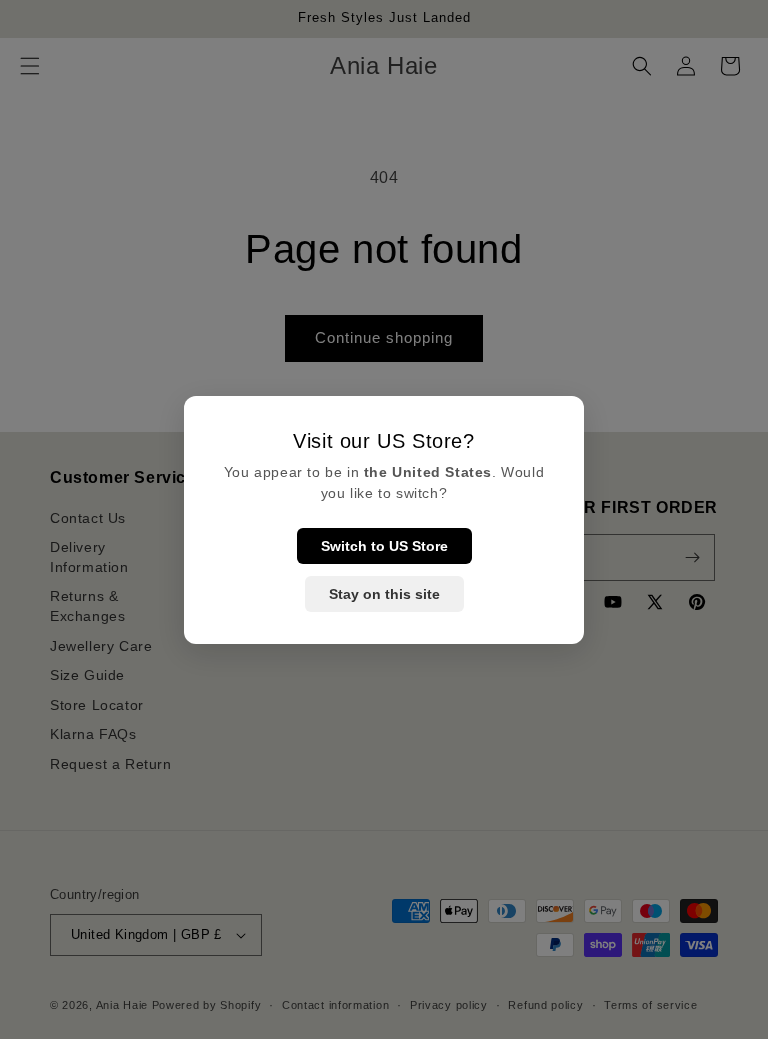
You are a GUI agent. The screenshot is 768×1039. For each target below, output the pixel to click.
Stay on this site (384, 594)
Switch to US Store (384, 546)
